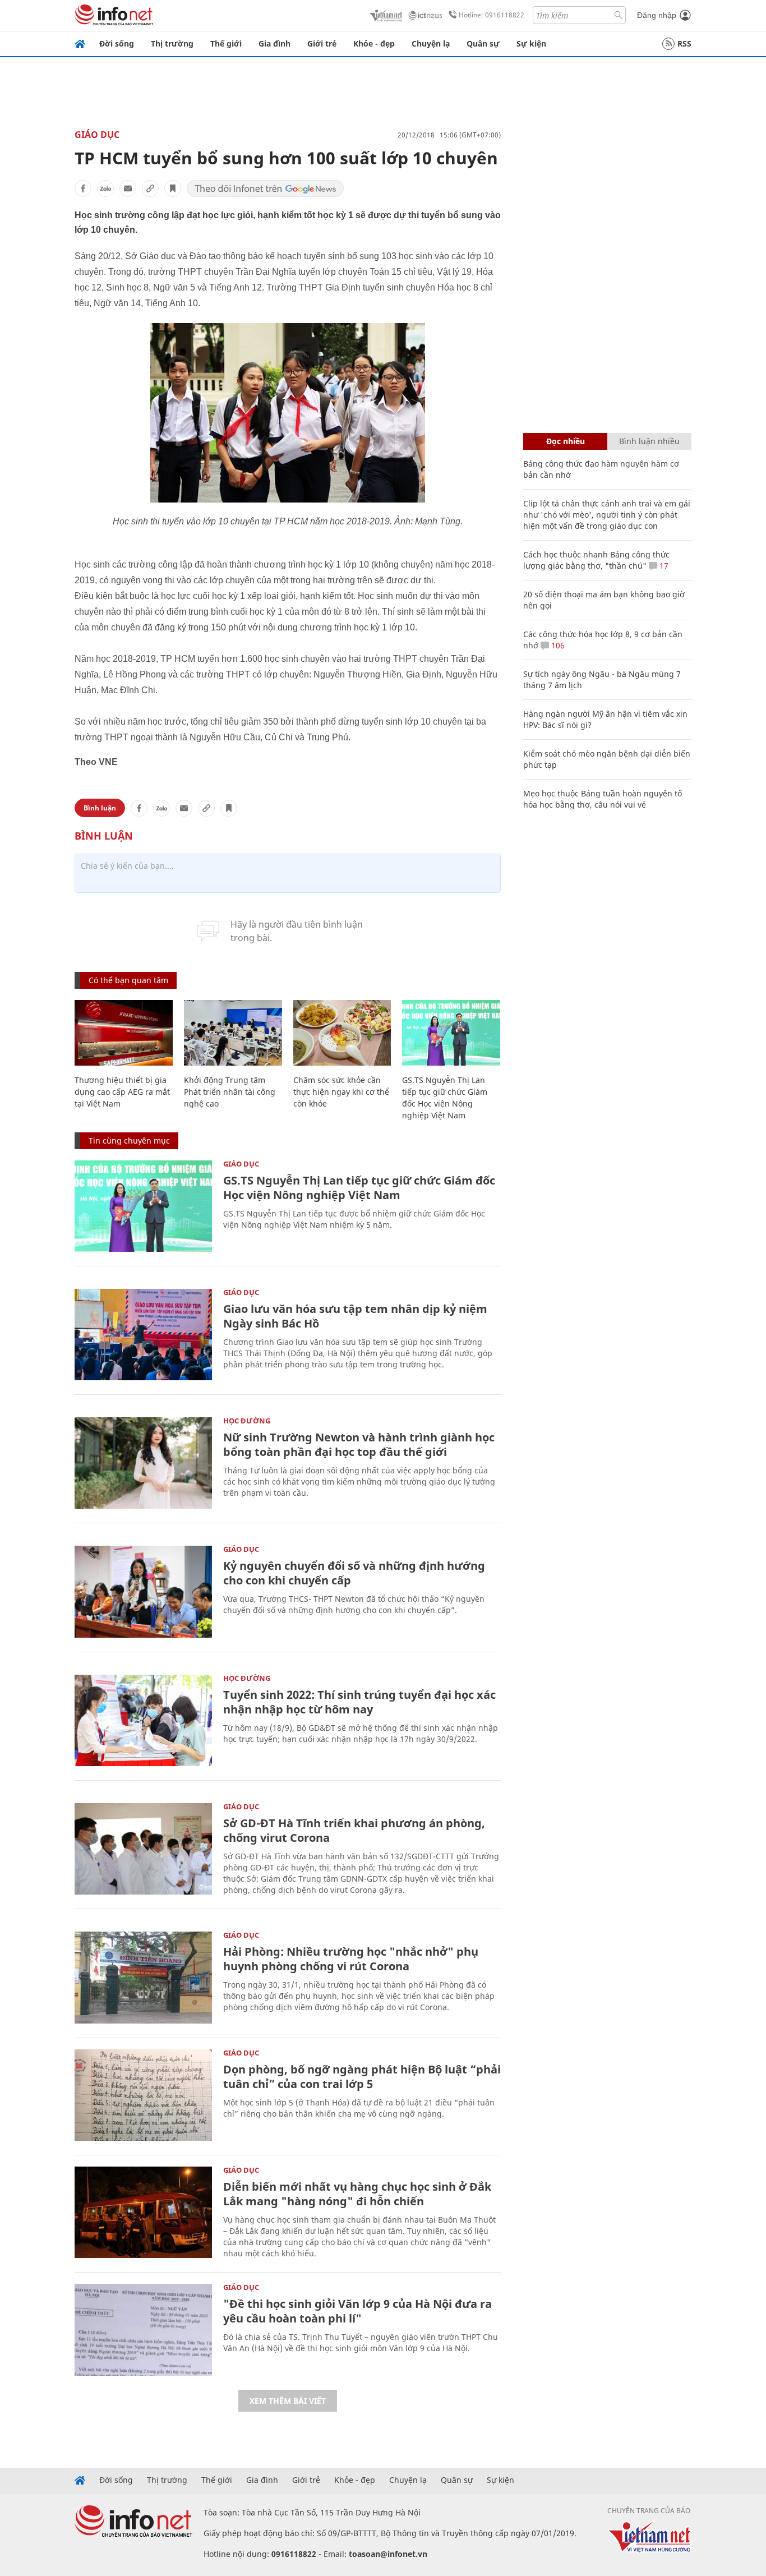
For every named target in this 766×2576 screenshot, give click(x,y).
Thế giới (226, 43)
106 (557, 645)
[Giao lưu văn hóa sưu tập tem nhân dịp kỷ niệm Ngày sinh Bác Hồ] (143, 1335)
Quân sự (483, 43)
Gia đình (274, 43)
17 (663, 566)
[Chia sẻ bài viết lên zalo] (105, 188)
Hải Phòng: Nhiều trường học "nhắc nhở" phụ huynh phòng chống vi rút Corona (351, 1959)
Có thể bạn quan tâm (128, 980)
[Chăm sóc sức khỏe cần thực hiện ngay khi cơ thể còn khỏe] (342, 1033)
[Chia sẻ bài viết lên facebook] (83, 188)
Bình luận (100, 808)
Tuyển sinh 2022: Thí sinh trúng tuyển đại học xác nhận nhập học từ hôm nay (359, 1702)
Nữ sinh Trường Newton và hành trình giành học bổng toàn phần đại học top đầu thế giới (359, 1444)
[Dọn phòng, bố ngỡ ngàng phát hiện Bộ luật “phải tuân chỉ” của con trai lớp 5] (143, 2095)
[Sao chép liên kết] (150, 188)
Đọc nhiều (566, 441)
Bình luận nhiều (649, 441)
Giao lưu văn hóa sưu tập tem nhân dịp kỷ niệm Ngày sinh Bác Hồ (355, 1316)
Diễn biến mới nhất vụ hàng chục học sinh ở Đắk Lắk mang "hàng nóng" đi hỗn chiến (357, 2194)
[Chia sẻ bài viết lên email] (128, 188)
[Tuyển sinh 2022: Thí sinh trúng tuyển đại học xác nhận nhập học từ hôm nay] (143, 1720)
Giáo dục (97, 135)
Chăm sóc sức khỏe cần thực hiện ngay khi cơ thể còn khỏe (341, 1092)
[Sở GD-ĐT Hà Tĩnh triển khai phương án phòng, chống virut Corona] (143, 1849)
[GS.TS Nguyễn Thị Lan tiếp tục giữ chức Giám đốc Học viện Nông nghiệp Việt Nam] (451, 1033)
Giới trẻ (322, 43)
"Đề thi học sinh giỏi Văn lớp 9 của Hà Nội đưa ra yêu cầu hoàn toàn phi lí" (357, 2311)
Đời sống (117, 43)
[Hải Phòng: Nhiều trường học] (143, 1977)
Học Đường (247, 1421)
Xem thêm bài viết (288, 2401)
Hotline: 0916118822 (492, 15)
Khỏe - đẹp (374, 43)
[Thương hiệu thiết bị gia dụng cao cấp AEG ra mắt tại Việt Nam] (124, 1033)
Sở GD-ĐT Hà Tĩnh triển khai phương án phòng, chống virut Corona (354, 1830)
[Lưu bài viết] (173, 188)
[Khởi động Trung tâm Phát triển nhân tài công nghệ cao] (233, 1033)
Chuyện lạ (431, 43)
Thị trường (172, 43)
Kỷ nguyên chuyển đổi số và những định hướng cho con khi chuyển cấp (354, 1573)
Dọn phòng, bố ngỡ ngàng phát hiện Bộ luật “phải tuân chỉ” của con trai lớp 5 (362, 2077)
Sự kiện (531, 43)
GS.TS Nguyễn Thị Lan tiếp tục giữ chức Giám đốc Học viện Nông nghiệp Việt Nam (359, 1188)
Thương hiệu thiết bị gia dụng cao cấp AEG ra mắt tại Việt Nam (122, 1092)
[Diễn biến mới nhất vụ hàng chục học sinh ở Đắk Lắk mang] (143, 2212)
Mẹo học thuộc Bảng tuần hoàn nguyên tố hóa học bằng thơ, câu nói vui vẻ (603, 799)
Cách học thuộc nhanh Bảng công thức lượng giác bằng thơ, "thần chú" (596, 560)
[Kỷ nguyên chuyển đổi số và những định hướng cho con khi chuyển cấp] (143, 1591)
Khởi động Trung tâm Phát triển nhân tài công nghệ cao (230, 1092)
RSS (684, 43)
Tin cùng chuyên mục (129, 1140)
